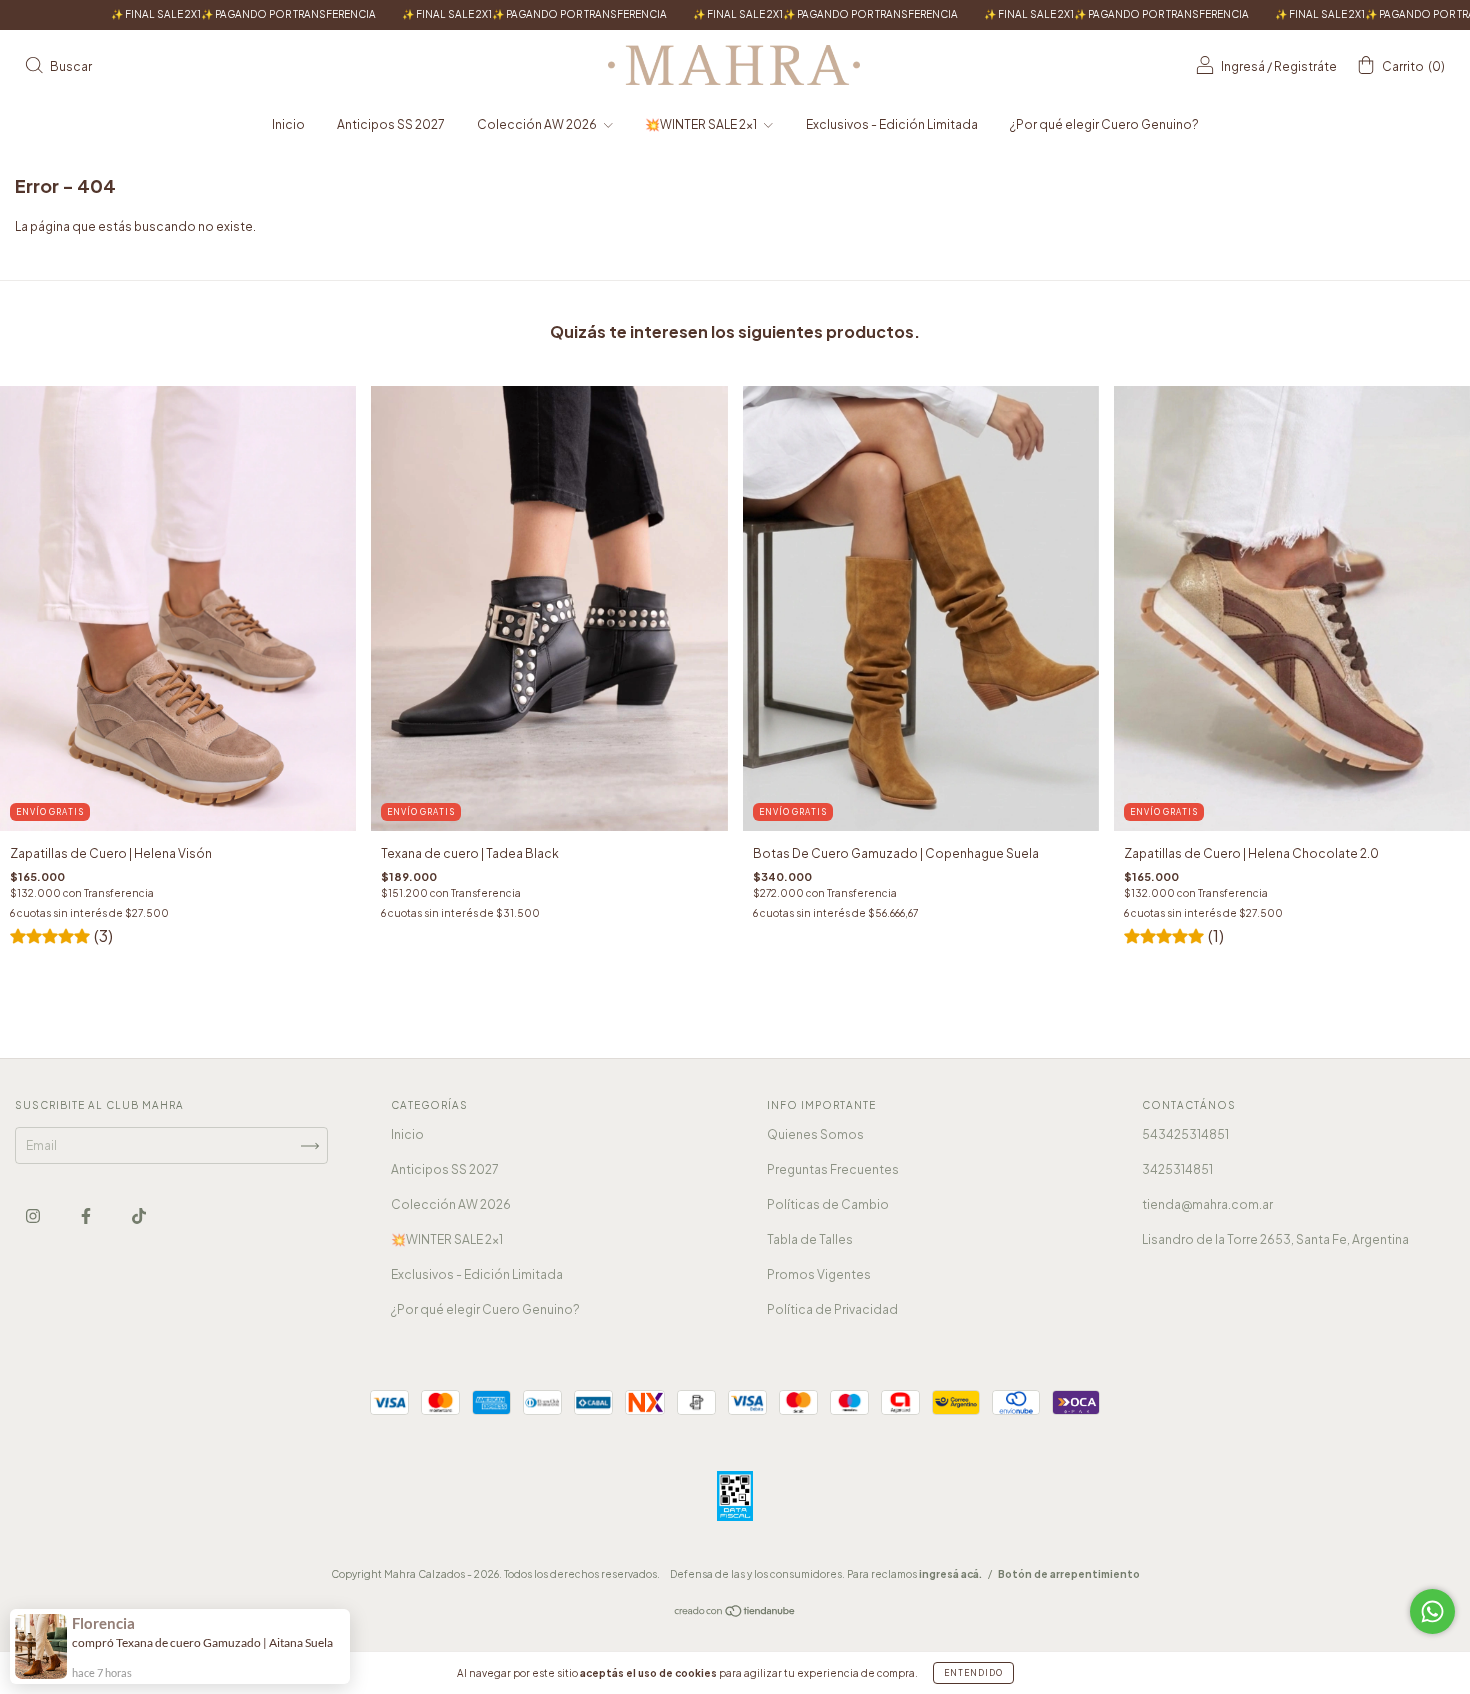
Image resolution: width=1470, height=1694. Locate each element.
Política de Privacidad (832, 1309)
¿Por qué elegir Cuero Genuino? (1104, 124)
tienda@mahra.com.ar (1207, 1204)
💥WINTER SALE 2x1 (702, 124)
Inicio (288, 124)
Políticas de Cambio (828, 1204)
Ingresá (1243, 66)
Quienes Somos (815, 1134)
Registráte (1305, 66)
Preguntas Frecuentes (833, 1169)
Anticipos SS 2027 (391, 124)
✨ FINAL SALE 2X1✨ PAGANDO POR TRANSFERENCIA (416, 14)
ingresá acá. (950, 1574)
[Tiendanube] (735, 1613)
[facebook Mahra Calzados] (87, 1216)
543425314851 (1185, 1134)
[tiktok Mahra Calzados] (139, 1216)
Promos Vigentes (819, 1274)
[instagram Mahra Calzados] (34, 1216)
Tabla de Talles (810, 1239)
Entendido (973, 1673)
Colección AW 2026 (538, 124)
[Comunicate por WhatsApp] (1432, 1611)
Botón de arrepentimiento (1069, 1574)
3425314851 (1177, 1169)
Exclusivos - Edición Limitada (892, 124)
